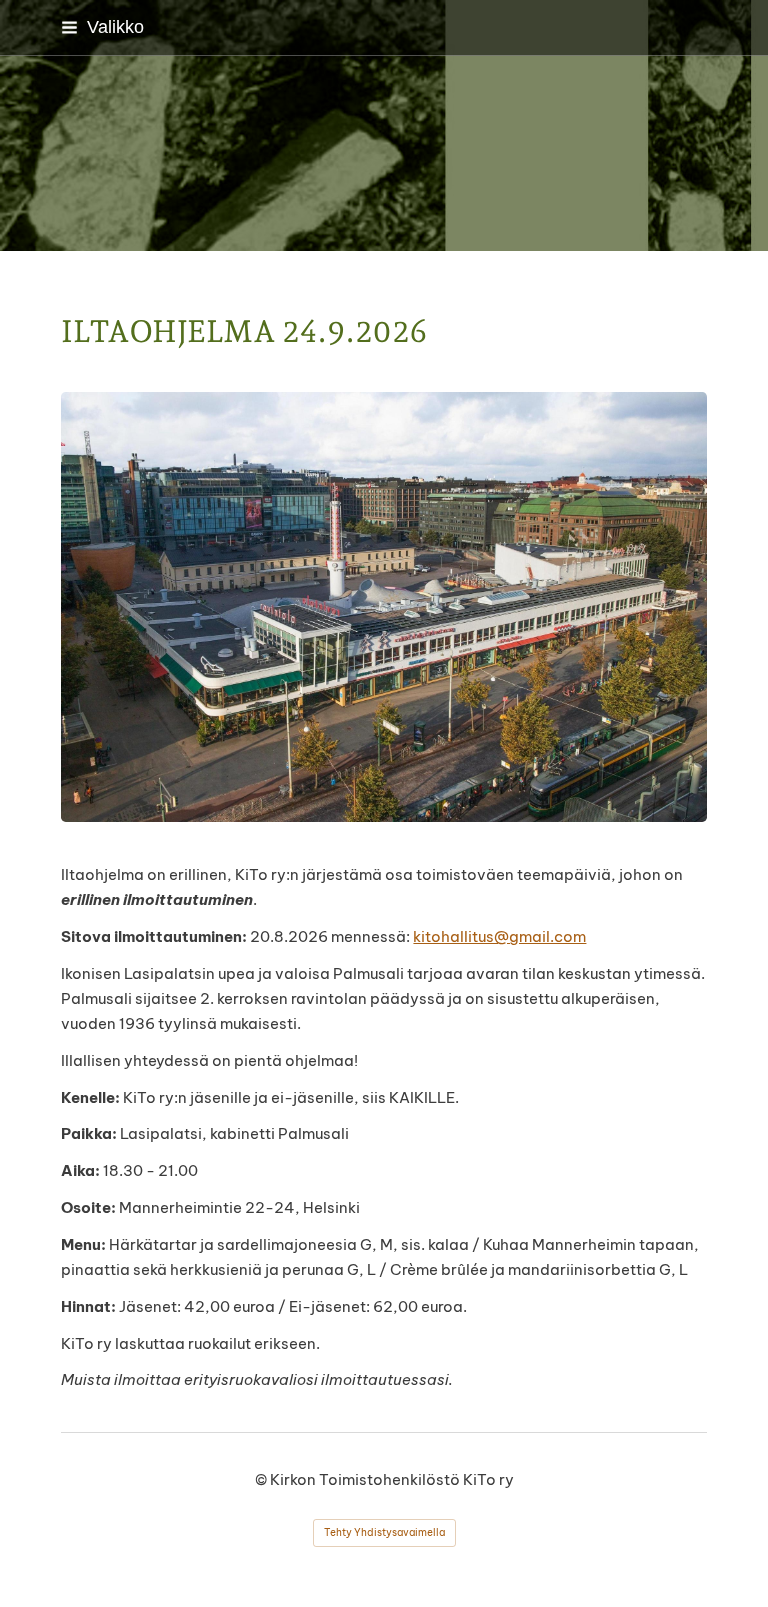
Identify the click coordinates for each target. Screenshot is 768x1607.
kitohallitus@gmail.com (499, 936)
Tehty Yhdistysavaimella (384, 1532)
